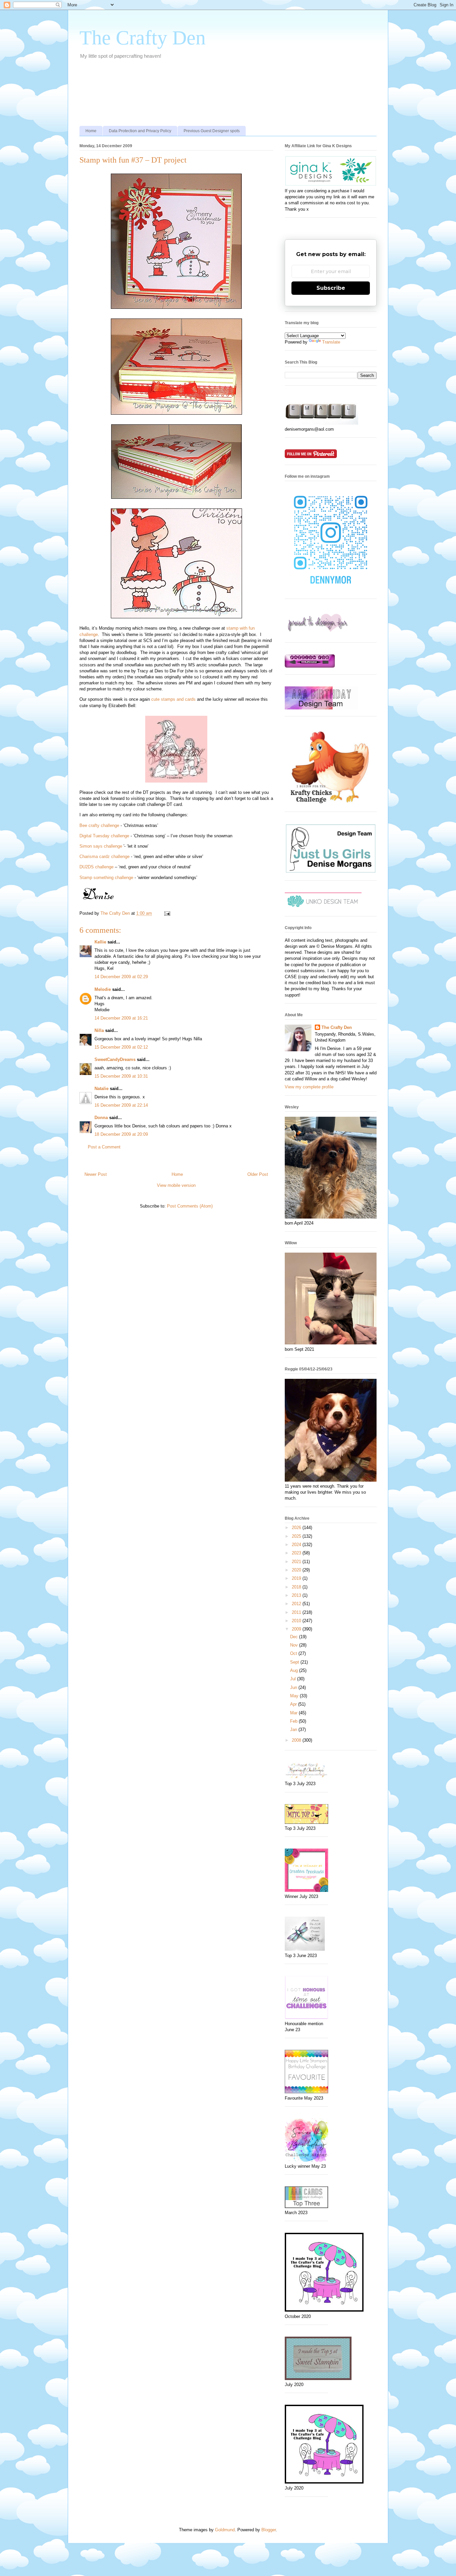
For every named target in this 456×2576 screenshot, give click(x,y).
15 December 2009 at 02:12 (121, 1047)
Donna (101, 1118)
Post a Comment (104, 1147)
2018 (297, 1587)
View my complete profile (309, 1087)
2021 (297, 1562)
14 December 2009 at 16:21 (121, 1018)
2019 (297, 1578)
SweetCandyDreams (115, 1059)
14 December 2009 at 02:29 (121, 977)
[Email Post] (167, 913)
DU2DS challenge (96, 867)
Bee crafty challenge (99, 825)
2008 (297, 1740)
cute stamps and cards (173, 699)
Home (91, 131)
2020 (297, 1570)
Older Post (258, 1174)
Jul (294, 1679)
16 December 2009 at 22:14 (121, 1105)
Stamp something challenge (106, 878)
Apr (294, 1704)
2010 (297, 1621)
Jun (294, 1687)
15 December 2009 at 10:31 (121, 1076)
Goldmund (225, 2530)
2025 (297, 1536)
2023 (297, 1553)
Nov (295, 1645)
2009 (297, 1629)
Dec (295, 1637)
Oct (294, 1653)
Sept (295, 1662)
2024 (297, 1545)
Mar (294, 1713)
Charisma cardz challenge (104, 856)
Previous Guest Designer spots (212, 131)
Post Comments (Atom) (190, 1206)
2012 (297, 1604)
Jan (294, 1730)
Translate (331, 342)
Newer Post (96, 1174)
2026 (297, 1528)
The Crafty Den (143, 38)
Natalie (101, 1089)
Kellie (100, 942)
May (295, 1696)
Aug (295, 1670)
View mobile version (176, 1185)
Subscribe (331, 288)
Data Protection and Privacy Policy (140, 131)
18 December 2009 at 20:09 (121, 1134)
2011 (297, 1612)
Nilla (99, 1030)
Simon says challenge (101, 846)
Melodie (103, 989)
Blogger (269, 2530)
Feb (294, 1721)
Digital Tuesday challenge (104, 836)
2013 (297, 1595)
